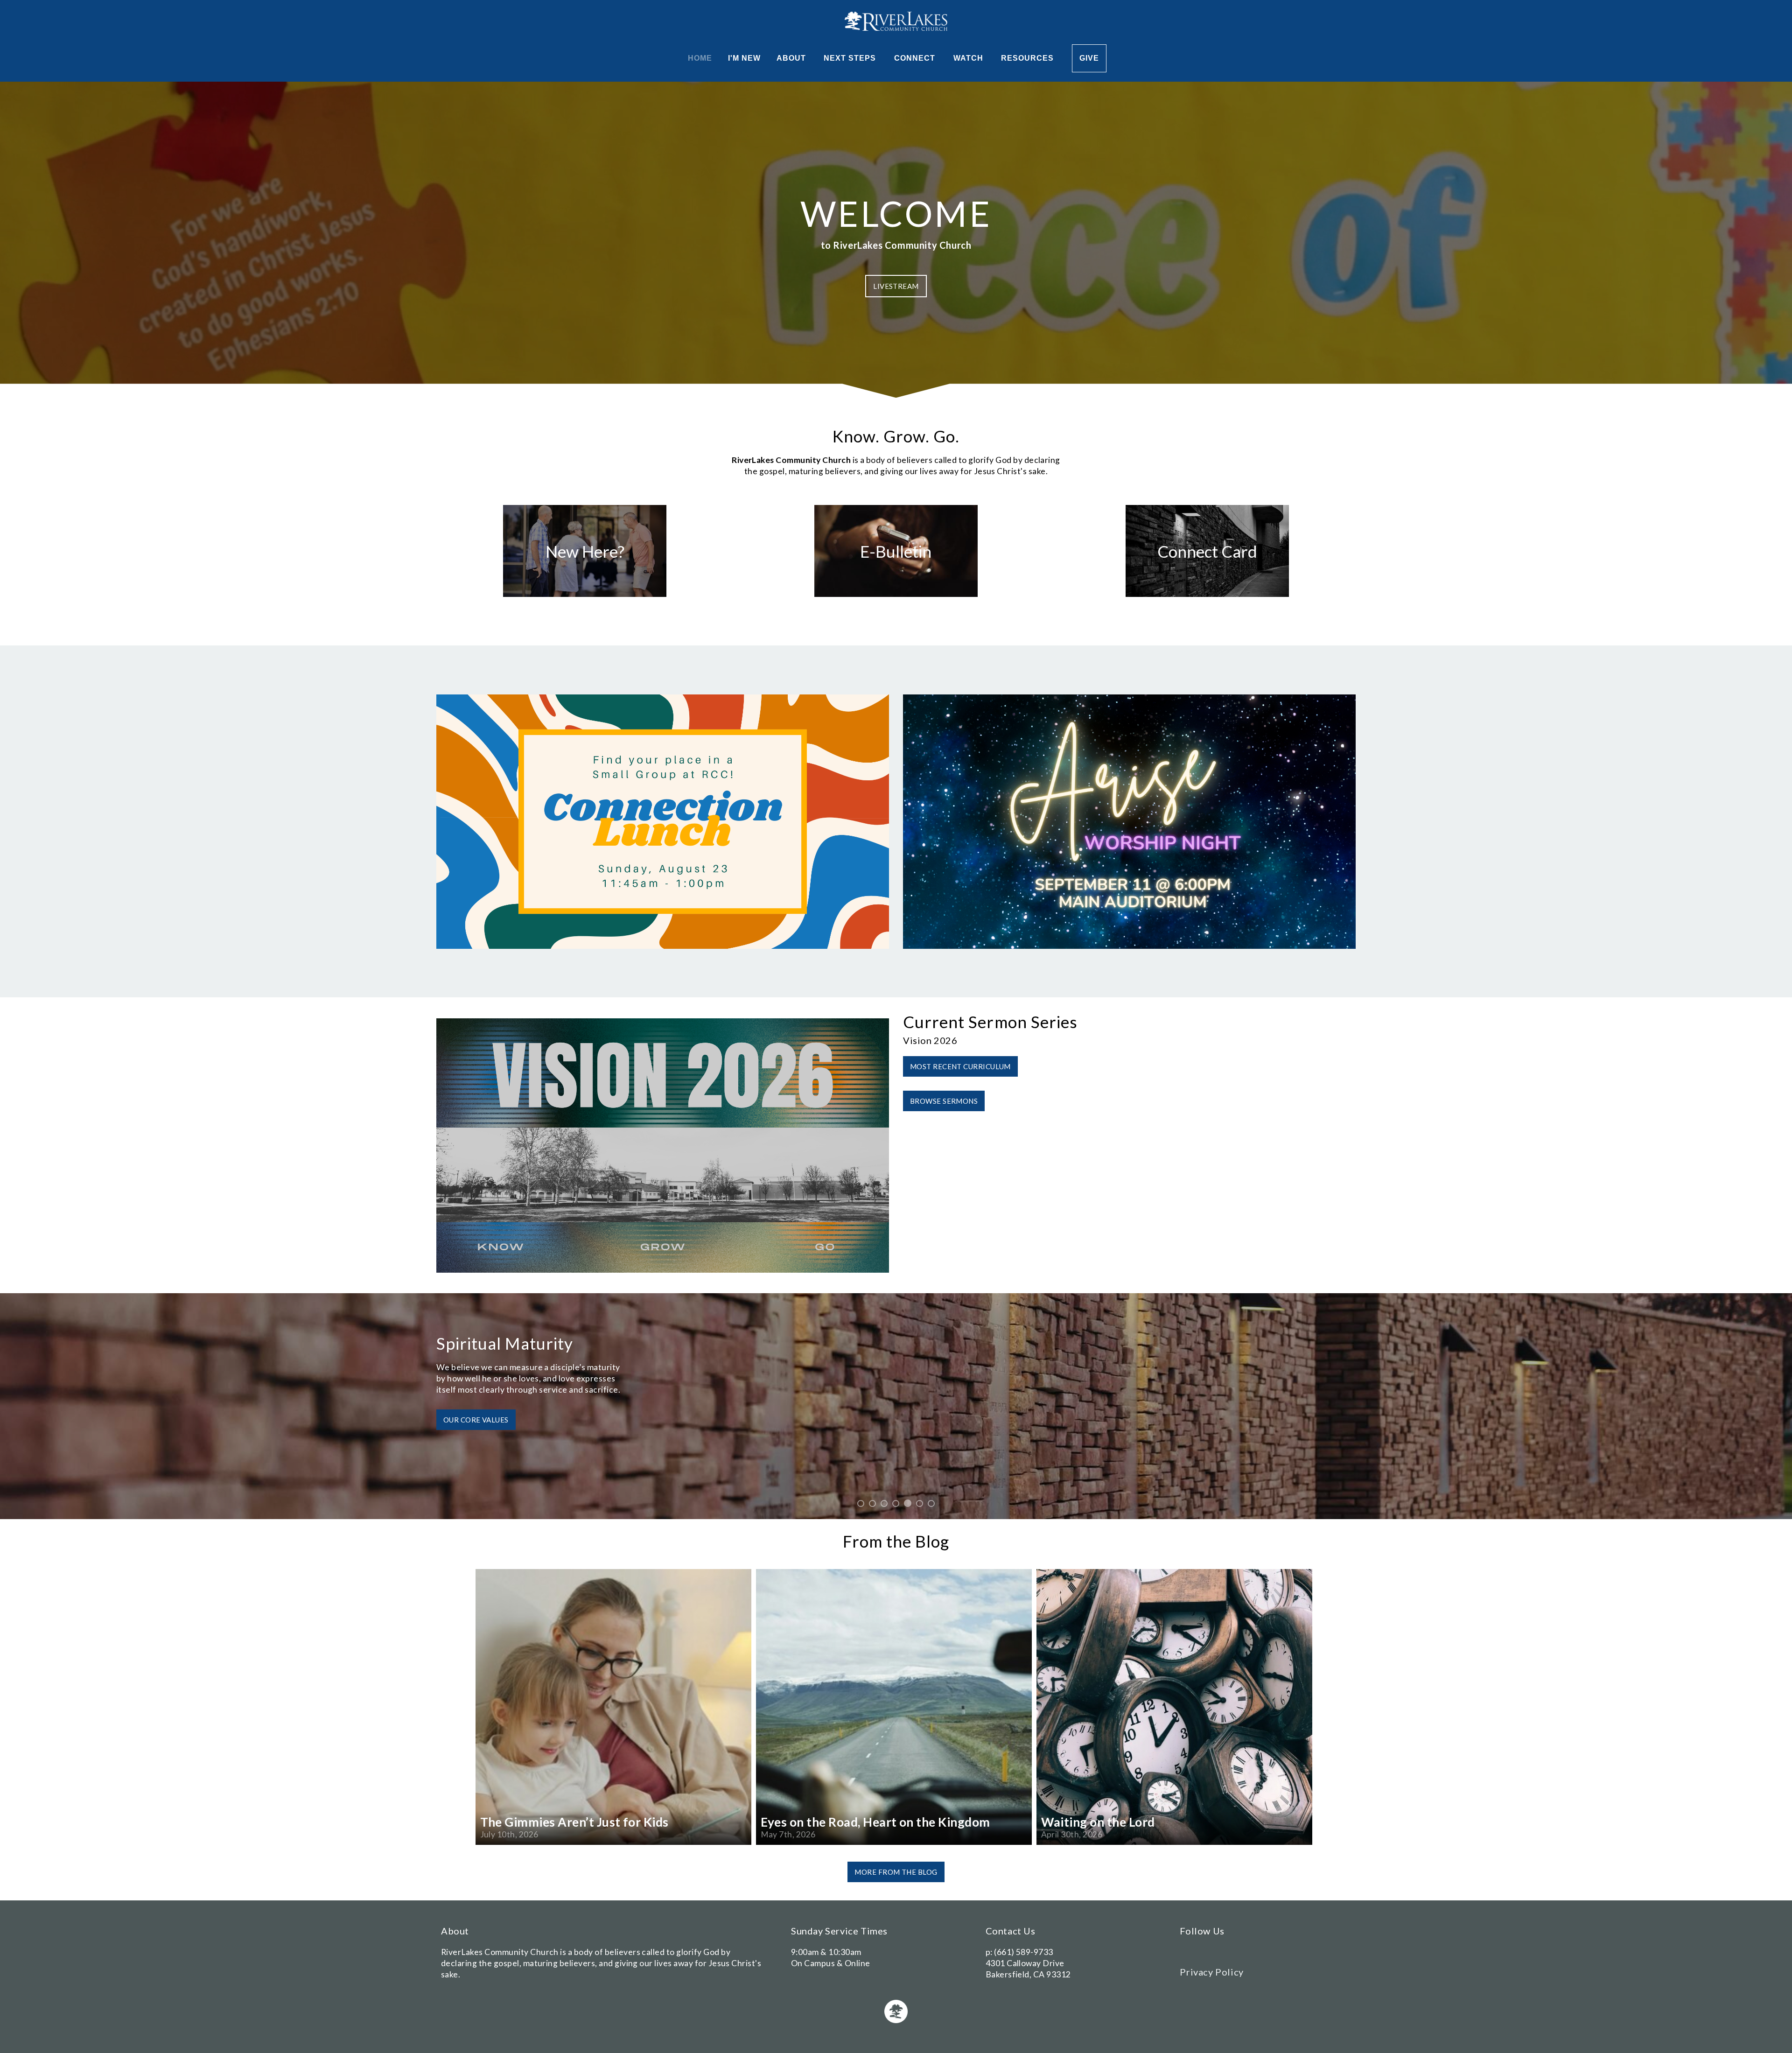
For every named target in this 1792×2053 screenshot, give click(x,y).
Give (1089, 58)
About (792, 58)
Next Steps (851, 58)
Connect (916, 58)
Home (700, 58)
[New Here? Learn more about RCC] (585, 597)
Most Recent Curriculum (960, 1066)
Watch (969, 58)
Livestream (896, 286)
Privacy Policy (1211, 1972)
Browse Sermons (944, 1101)
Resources (1029, 58)
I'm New (744, 58)
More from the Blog (896, 1872)
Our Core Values (476, 1431)
